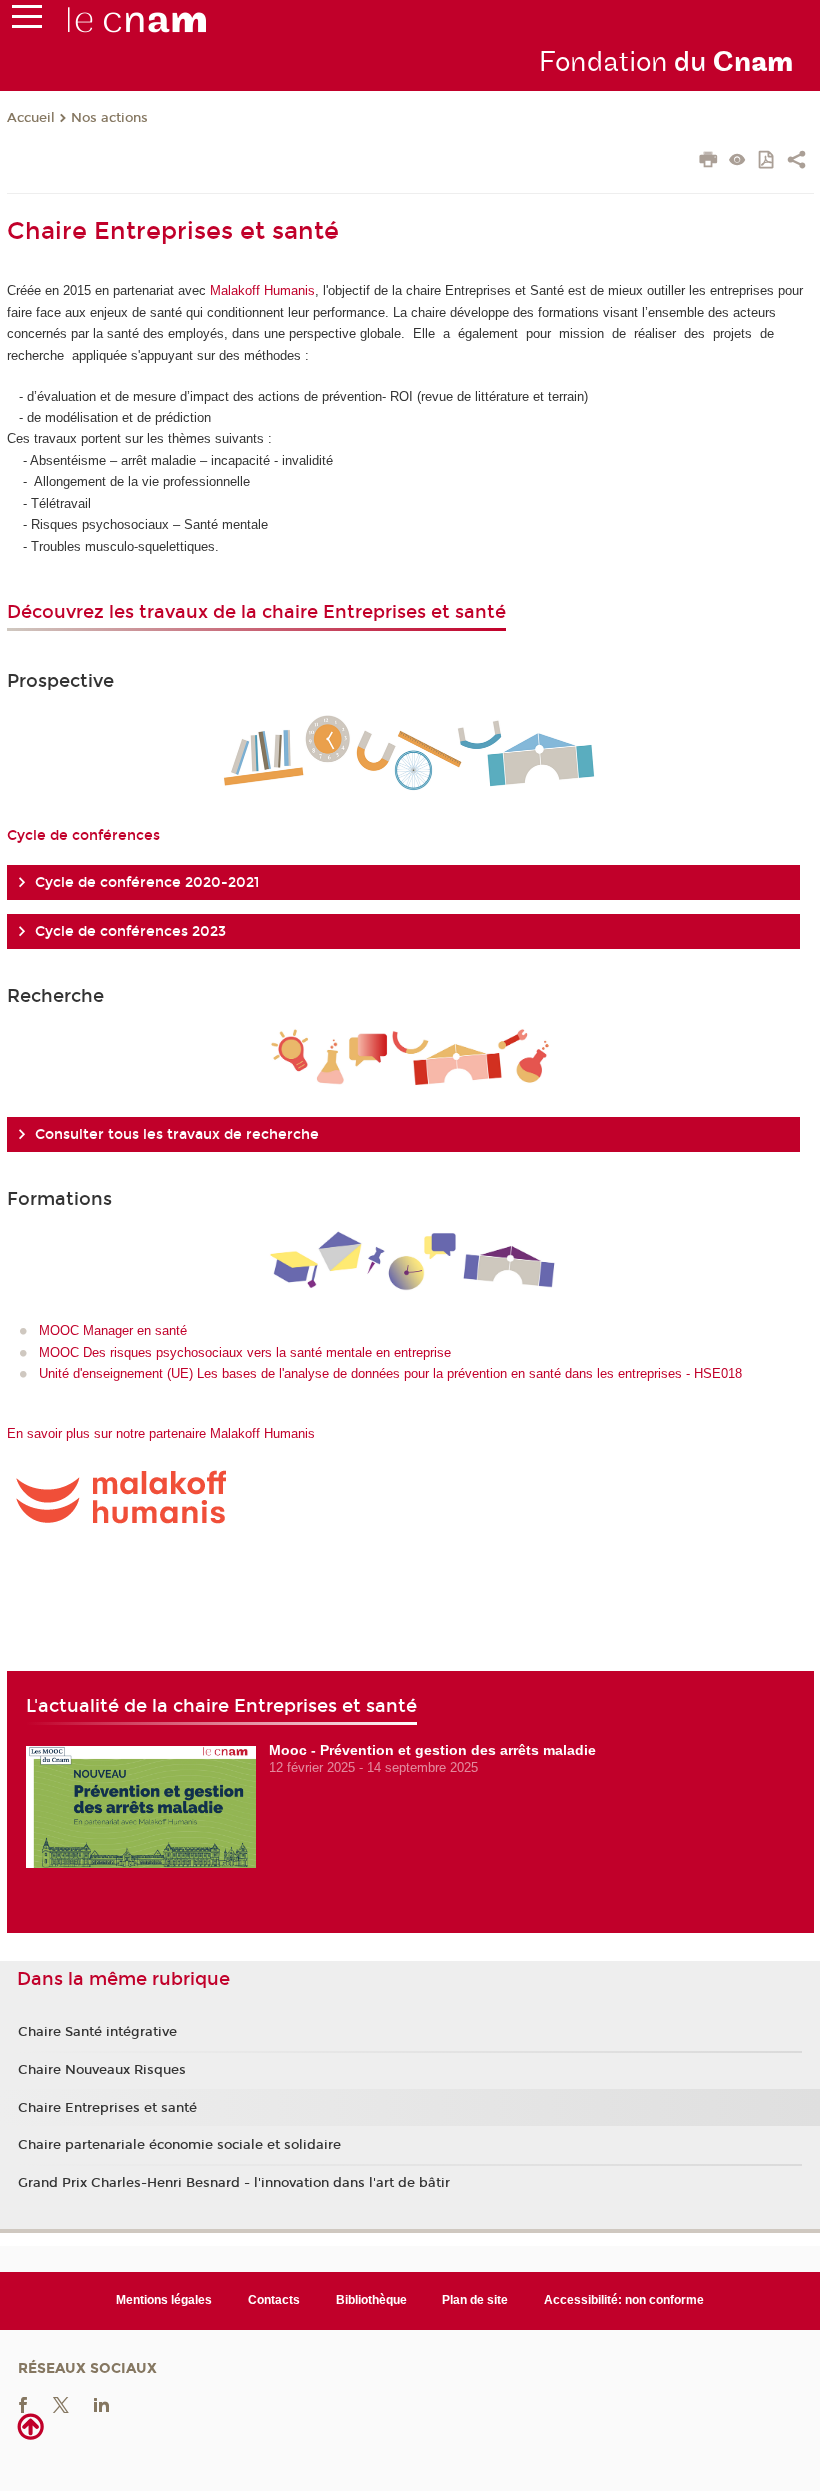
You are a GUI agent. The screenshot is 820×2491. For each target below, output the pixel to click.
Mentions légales (164, 2300)
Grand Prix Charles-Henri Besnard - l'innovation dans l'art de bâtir (234, 2183)
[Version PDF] (767, 161)
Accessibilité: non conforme (624, 2300)
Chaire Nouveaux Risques (102, 2070)
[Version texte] (737, 161)
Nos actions (109, 118)
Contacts (274, 2300)
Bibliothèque (371, 2300)
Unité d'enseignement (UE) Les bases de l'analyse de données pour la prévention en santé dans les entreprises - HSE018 (390, 1373)
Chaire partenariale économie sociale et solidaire (179, 2145)
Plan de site (475, 2300)
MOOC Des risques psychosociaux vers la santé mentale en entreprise (245, 1352)
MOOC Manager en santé (113, 1330)
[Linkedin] (101, 2403)
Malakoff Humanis (262, 290)
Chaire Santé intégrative (97, 2032)
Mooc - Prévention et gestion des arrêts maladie (432, 1750)
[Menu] (27, 21)
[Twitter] (61, 2403)
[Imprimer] (708, 162)
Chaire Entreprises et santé (107, 2108)
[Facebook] (23, 2403)
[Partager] (796, 162)
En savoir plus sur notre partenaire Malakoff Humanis (161, 1433)
